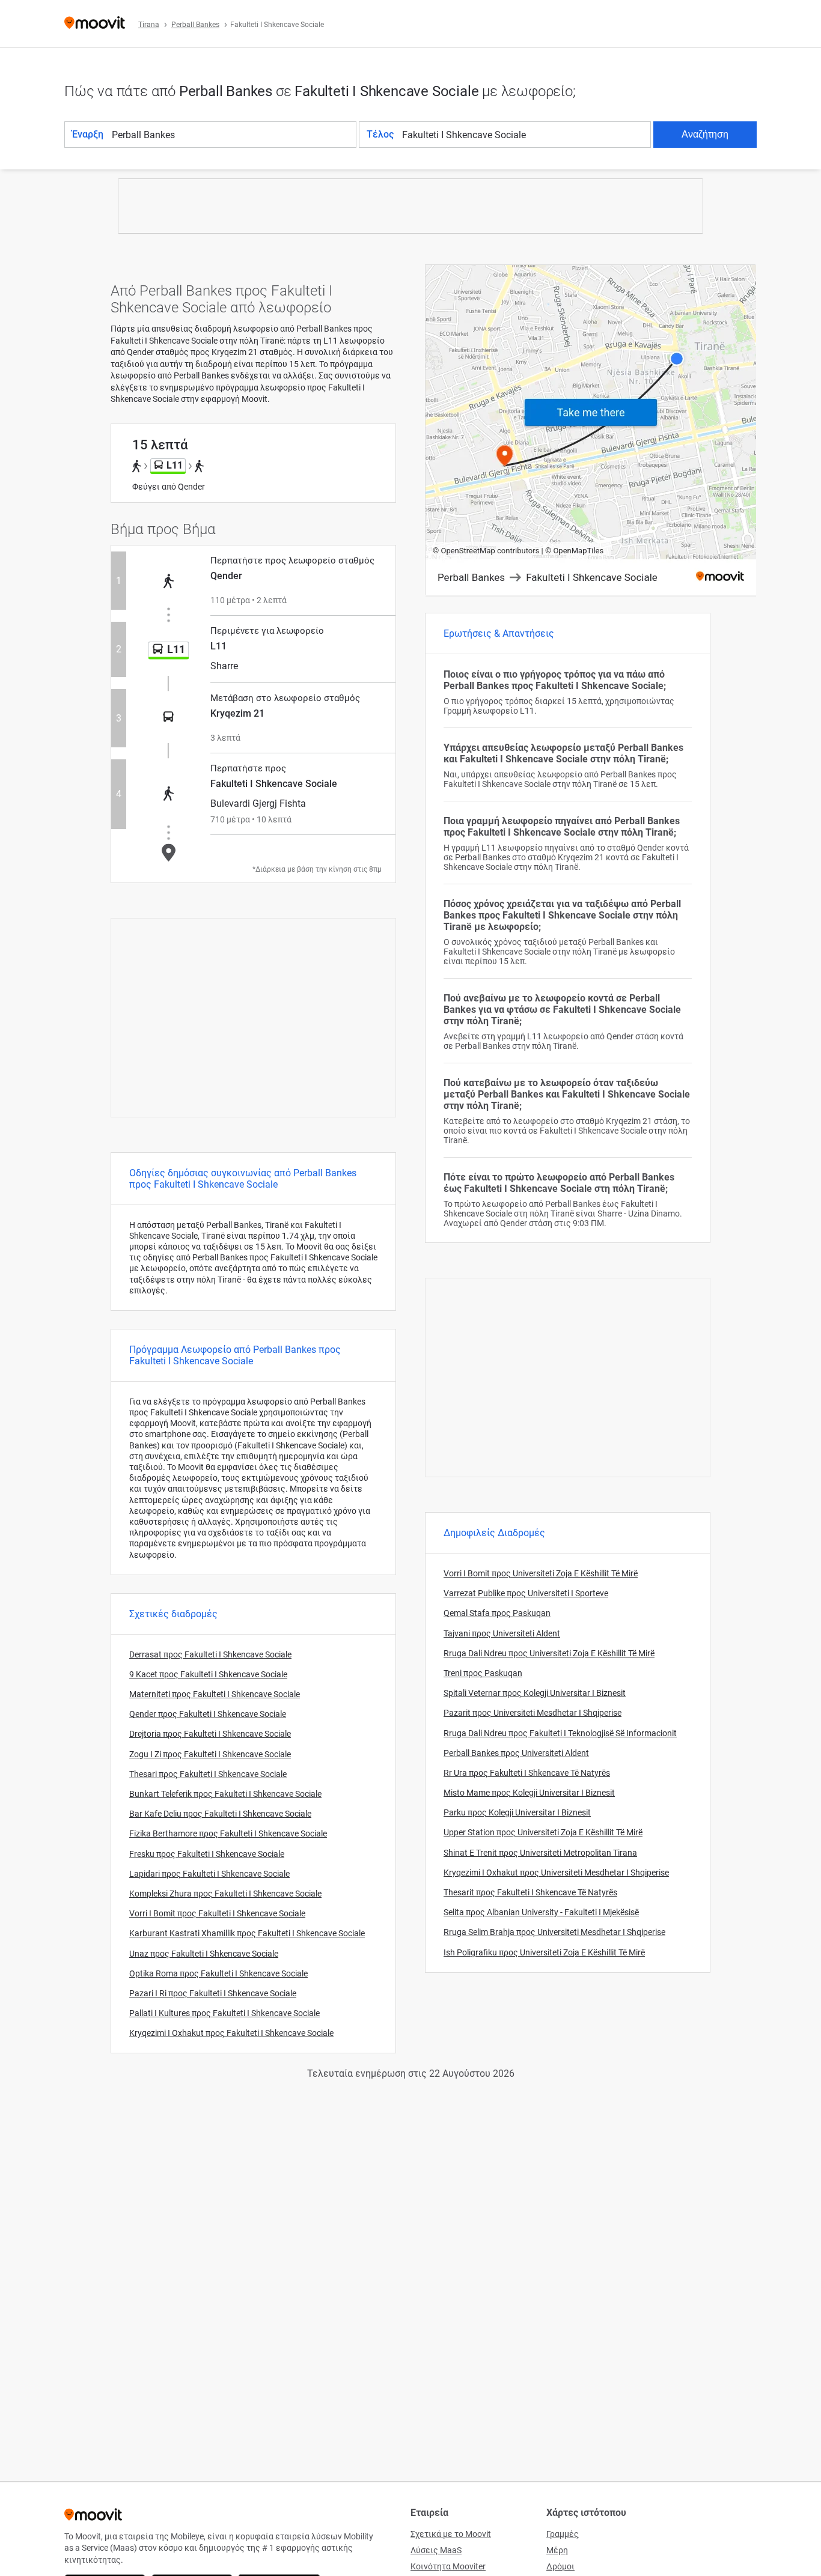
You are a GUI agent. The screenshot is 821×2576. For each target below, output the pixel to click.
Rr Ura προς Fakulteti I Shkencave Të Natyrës (527, 1773)
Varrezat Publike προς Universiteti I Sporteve (526, 1593)
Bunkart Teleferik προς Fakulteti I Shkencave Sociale (225, 1794)
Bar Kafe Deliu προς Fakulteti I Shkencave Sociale (220, 1814)
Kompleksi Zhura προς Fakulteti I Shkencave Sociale (225, 1894)
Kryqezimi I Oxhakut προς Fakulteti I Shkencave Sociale (231, 2033)
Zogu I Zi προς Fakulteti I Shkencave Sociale (210, 1754)
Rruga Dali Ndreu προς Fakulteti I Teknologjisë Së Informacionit (560, 1733)
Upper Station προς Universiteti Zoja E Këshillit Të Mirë (543, 1832)
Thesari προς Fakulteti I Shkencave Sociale (208, 1774)
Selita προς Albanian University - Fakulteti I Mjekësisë (541, 1912)
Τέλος (380, 134)
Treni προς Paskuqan (483, 1673)
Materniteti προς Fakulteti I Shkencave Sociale (215, 1694)
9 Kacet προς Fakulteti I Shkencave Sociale (208, 1674)
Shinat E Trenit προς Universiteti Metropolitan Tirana (540, 1853)
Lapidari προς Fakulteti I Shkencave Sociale (209, 1874)
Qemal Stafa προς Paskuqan (497, 1613)
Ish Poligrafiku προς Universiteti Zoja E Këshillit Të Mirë (544, 1952)
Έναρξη (88, 134)
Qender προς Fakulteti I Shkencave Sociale (208, 1714)
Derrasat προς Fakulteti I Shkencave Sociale (210, 1654)
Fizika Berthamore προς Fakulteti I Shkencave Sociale (228, 1833)
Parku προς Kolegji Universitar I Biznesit (517, 1812)
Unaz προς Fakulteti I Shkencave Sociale (204, 1954)
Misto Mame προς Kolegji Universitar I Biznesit (529, 1793)
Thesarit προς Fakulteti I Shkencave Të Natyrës (530, 1892)
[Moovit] (95, 24)
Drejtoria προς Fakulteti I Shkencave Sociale (210, 1734)
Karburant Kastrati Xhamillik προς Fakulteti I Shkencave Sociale (247, 1933)
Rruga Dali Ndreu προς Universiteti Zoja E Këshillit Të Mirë (549, 1653)
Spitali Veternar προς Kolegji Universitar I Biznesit (535, 1693)
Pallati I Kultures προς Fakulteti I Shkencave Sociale (224, 2013)
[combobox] (233, 135)
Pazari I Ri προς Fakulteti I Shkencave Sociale (213, 1993)
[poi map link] (591, 431)
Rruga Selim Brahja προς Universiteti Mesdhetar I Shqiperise (554, 1932)
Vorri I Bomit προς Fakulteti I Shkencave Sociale (217, 1913)
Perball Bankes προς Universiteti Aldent (516, 1753)
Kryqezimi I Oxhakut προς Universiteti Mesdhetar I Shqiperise (556, 1873)
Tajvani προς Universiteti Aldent (502, 1633)
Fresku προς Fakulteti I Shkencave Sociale (207, 1854)
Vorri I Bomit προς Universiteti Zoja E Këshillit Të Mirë (541, 1573)
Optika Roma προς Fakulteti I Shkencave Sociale (218, 1973)
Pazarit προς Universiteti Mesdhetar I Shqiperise (533, 1713)
